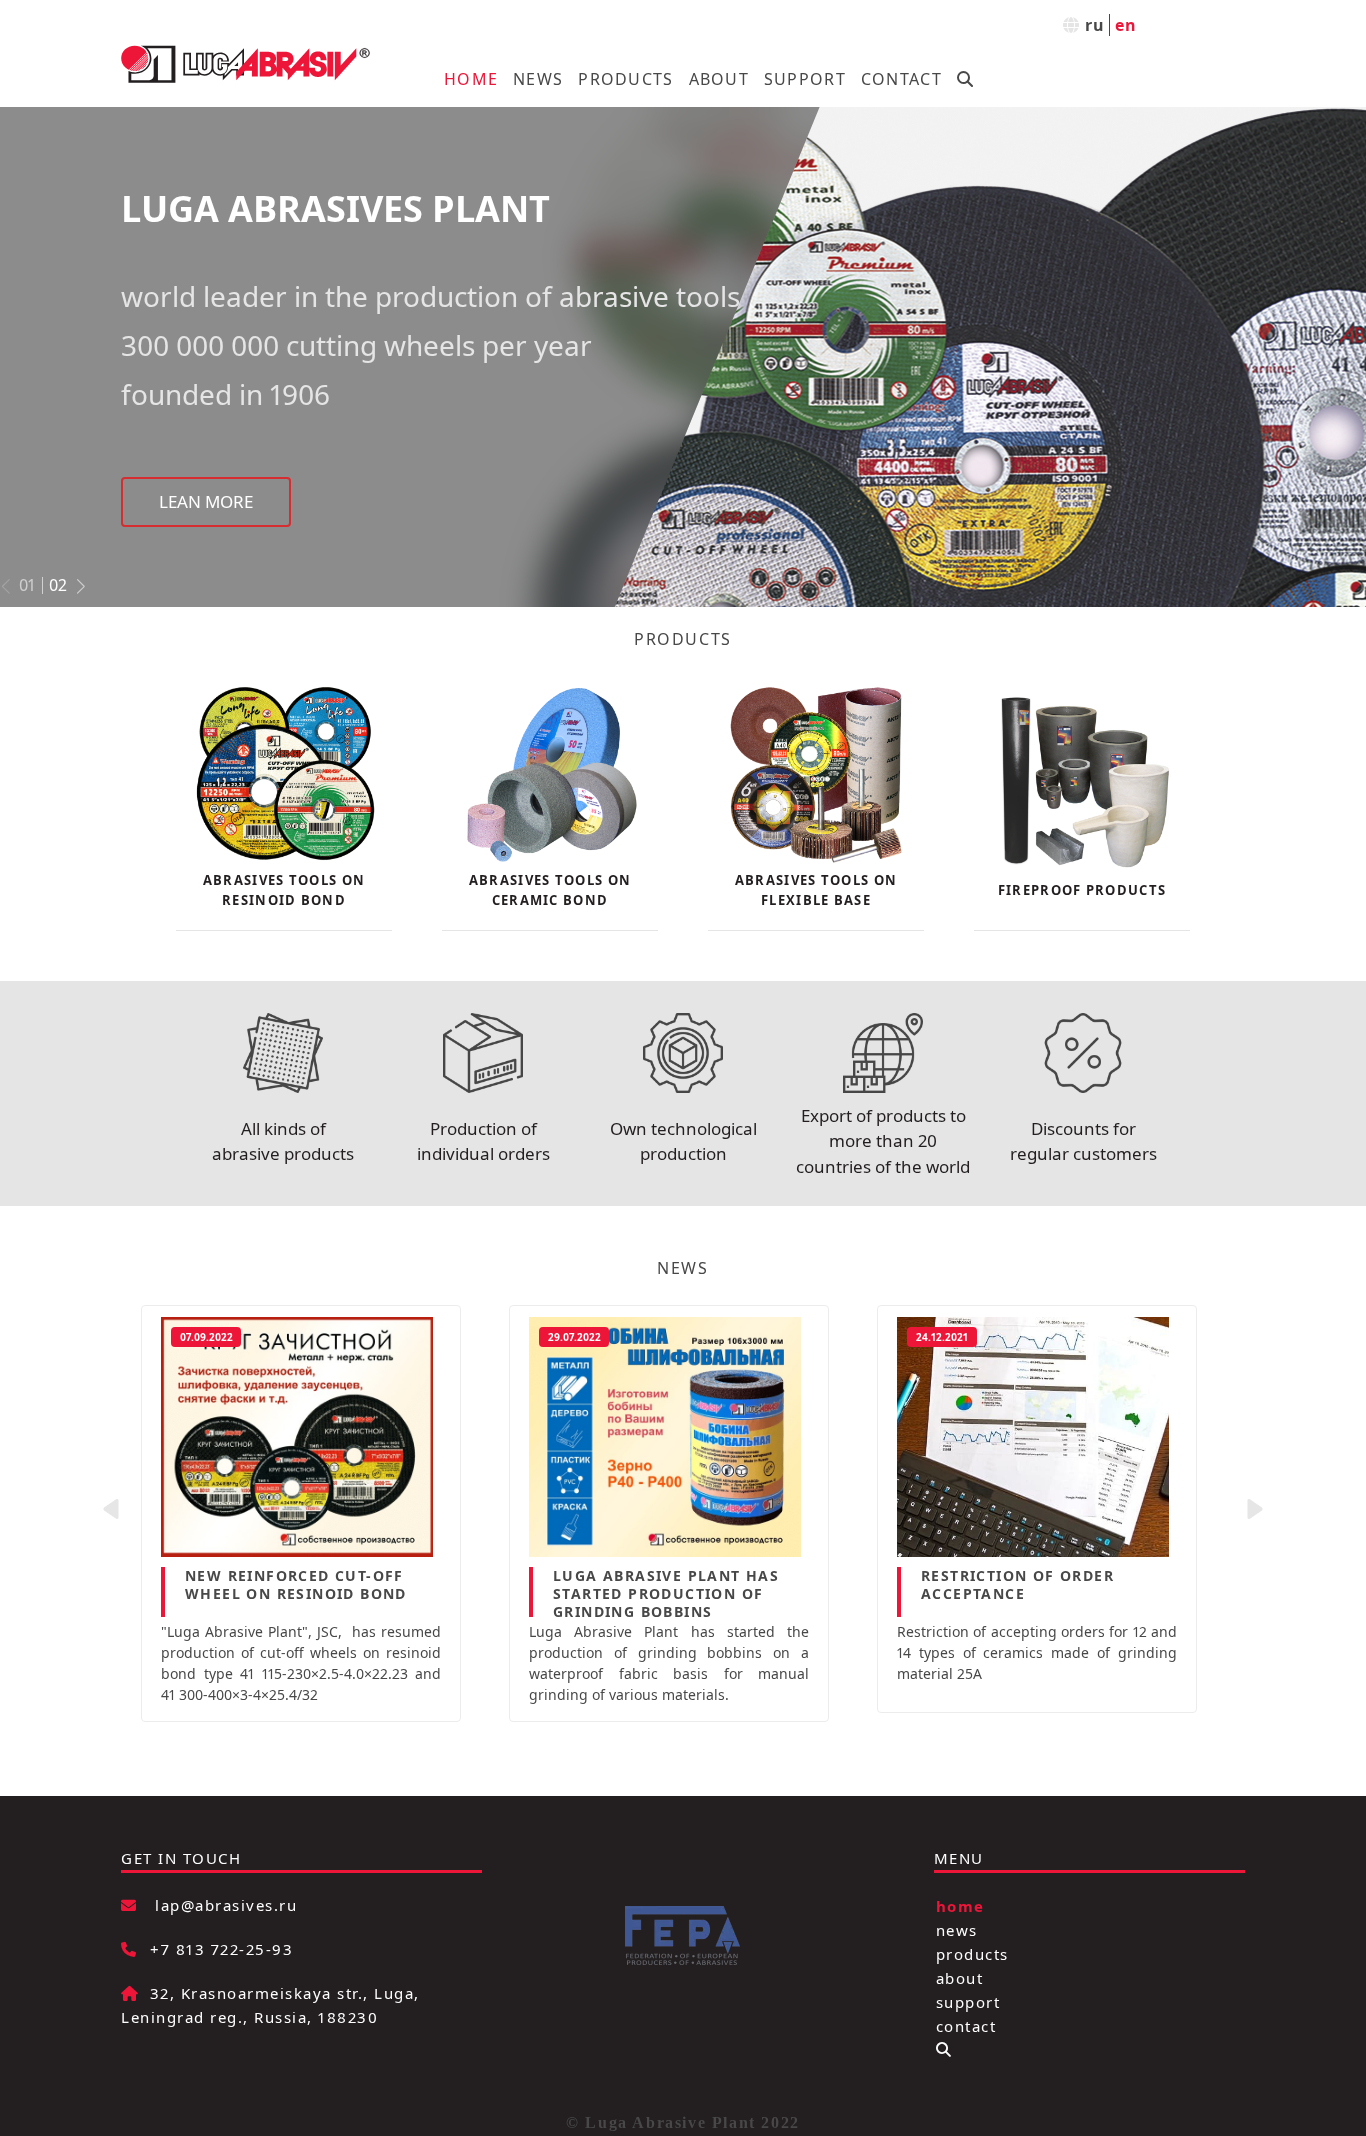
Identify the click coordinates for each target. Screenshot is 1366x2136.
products (972, 1953)
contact (966, 2025)
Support (805, 79)
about (960, 1977)
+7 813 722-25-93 (221, 1949)
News (538, 79)
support (968, 2001)
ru (1095, 25)
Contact (901, 79)
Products (625, 79)
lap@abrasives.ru (226, 1905)
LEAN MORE (206, 489)
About (719, 79)
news (957, 1929)
